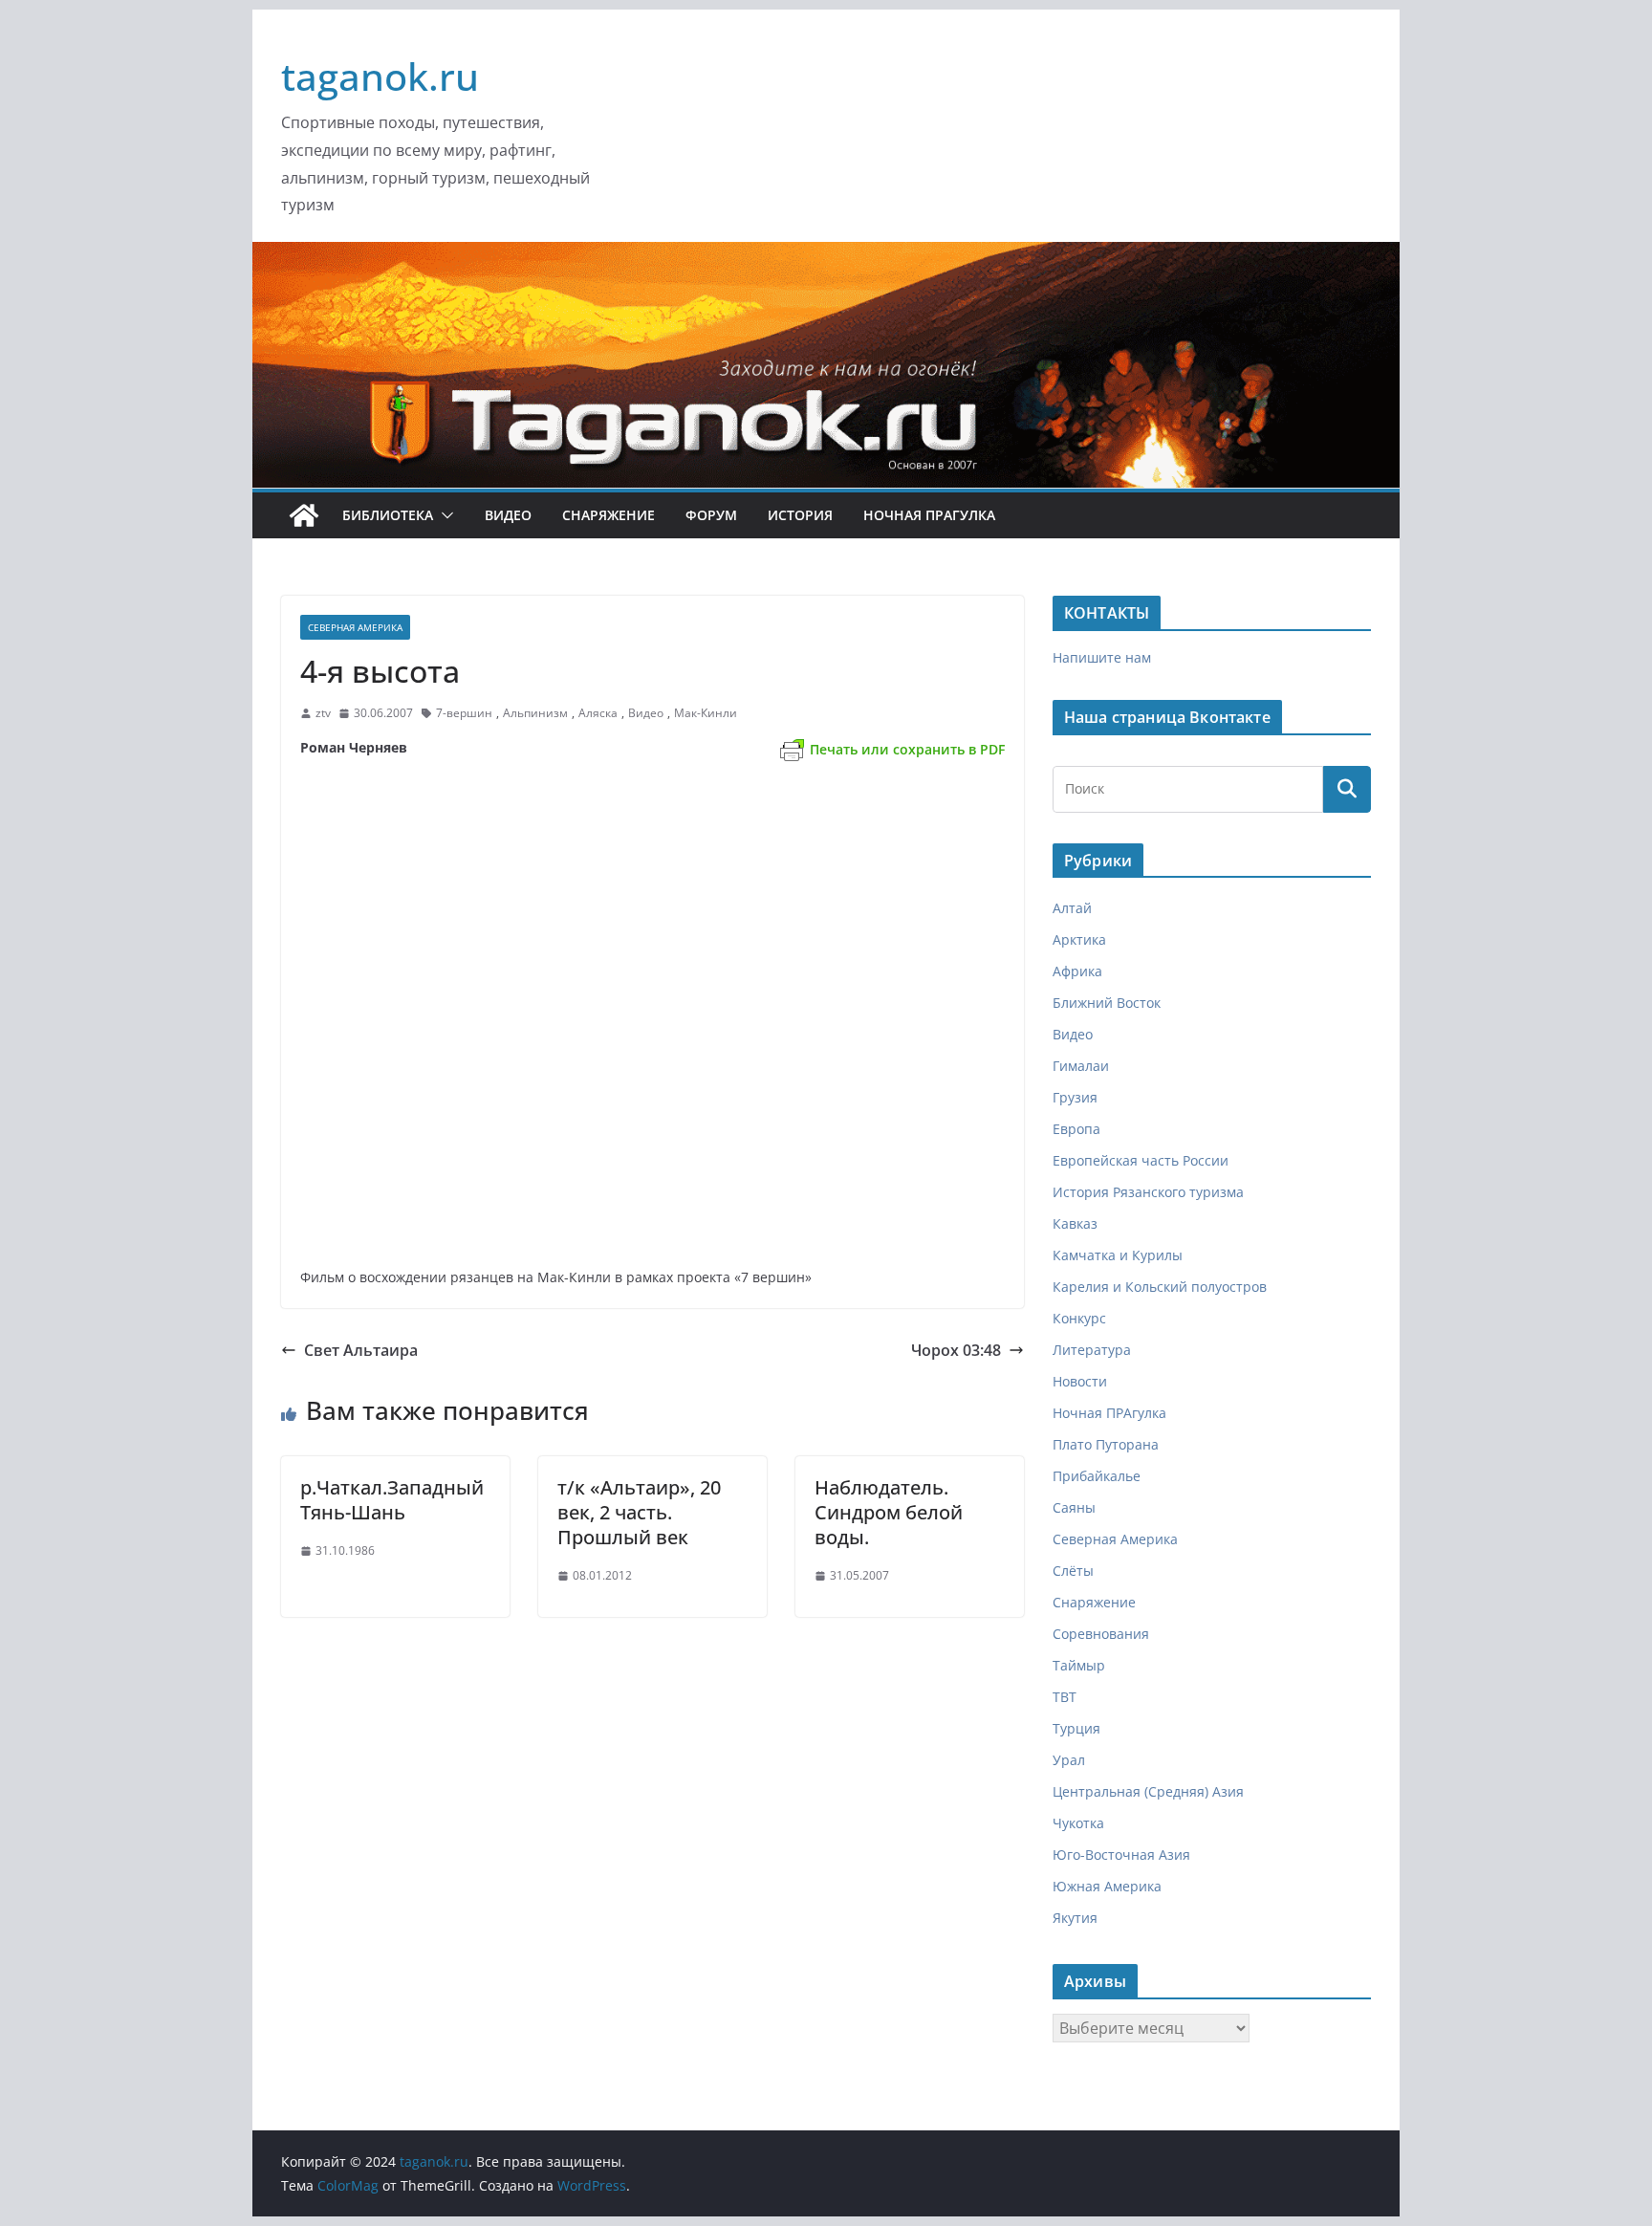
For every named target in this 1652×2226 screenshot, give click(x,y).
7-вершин (464, 713)
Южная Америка (1107, 1886)
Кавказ (1075, 1223)
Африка (1077, 971)
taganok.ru (380, 76)
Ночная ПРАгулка (929, 515)
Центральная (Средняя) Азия (1148, 1791)
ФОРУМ (711, 515)
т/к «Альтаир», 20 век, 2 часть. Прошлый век (639, 1512)
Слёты (1073, 1571)
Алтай (1072, 908)
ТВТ (1065, 1697)
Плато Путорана (1106, 1444)
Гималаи (1081, 1066)
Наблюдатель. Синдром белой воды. (889, 1512)
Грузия (1075, 1097)
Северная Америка (355, 627)
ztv (323, 713)
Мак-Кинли (706, 713)
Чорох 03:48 (956, 1350)
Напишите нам (1102, 657)
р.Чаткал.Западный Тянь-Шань (392, 1500)
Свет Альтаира (361, 1350)
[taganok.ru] (304, 515)
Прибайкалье (1097, 1476)
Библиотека (388, 515)
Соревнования (1101, 1634)
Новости (1080, 1381)
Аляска (598, 713)
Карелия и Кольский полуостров (1160, 1287)
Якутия (1075, 1918)
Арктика (1079, 939)
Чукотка (1078, 1823)
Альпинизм (535, 713)
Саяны (1074, 1507)
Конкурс (1079, 1318)
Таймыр (1079, 1665)
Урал (1069, 1760)
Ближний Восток (1107, 1003)
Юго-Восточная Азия (1121, 1855)
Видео (508, 515)
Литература (1092, 1350)
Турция (1076, 1728)
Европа (1076, 1129)
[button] (444, 515)
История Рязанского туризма (1148, 1192)
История (800, 515)
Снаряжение (609, 515)
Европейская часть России (1141, 1160)
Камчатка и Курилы (1118, 1255)
